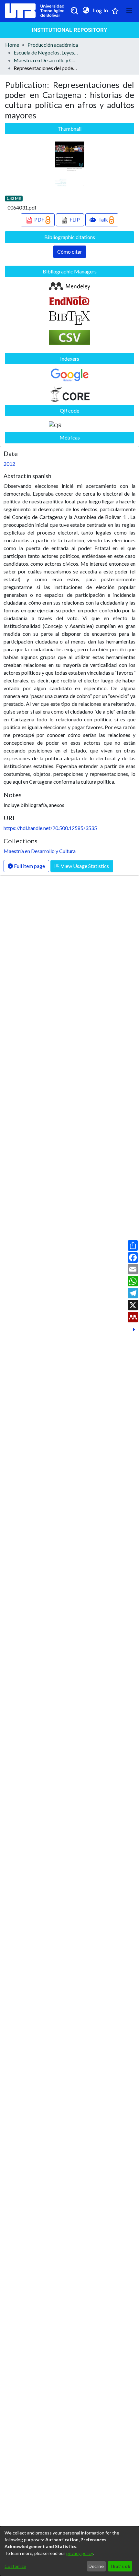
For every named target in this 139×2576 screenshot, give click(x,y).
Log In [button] (101, 11)
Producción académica (53, 45)
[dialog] (69, 2551)
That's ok (120, 2566)
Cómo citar (70, 252)
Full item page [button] (29, 866)
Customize (15, 2566)
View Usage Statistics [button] (84, 866)
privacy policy (80, 2553)
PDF (39, 219)
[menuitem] (86, 11)
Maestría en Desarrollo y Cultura (46, 60)
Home (12, 45)
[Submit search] (74, 11)
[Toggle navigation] (129, 11)
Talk (103, 219)
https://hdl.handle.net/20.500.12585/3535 (50, 828)
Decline (96, 2566)
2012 (9, 464)
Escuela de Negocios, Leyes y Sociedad (46, 52)
